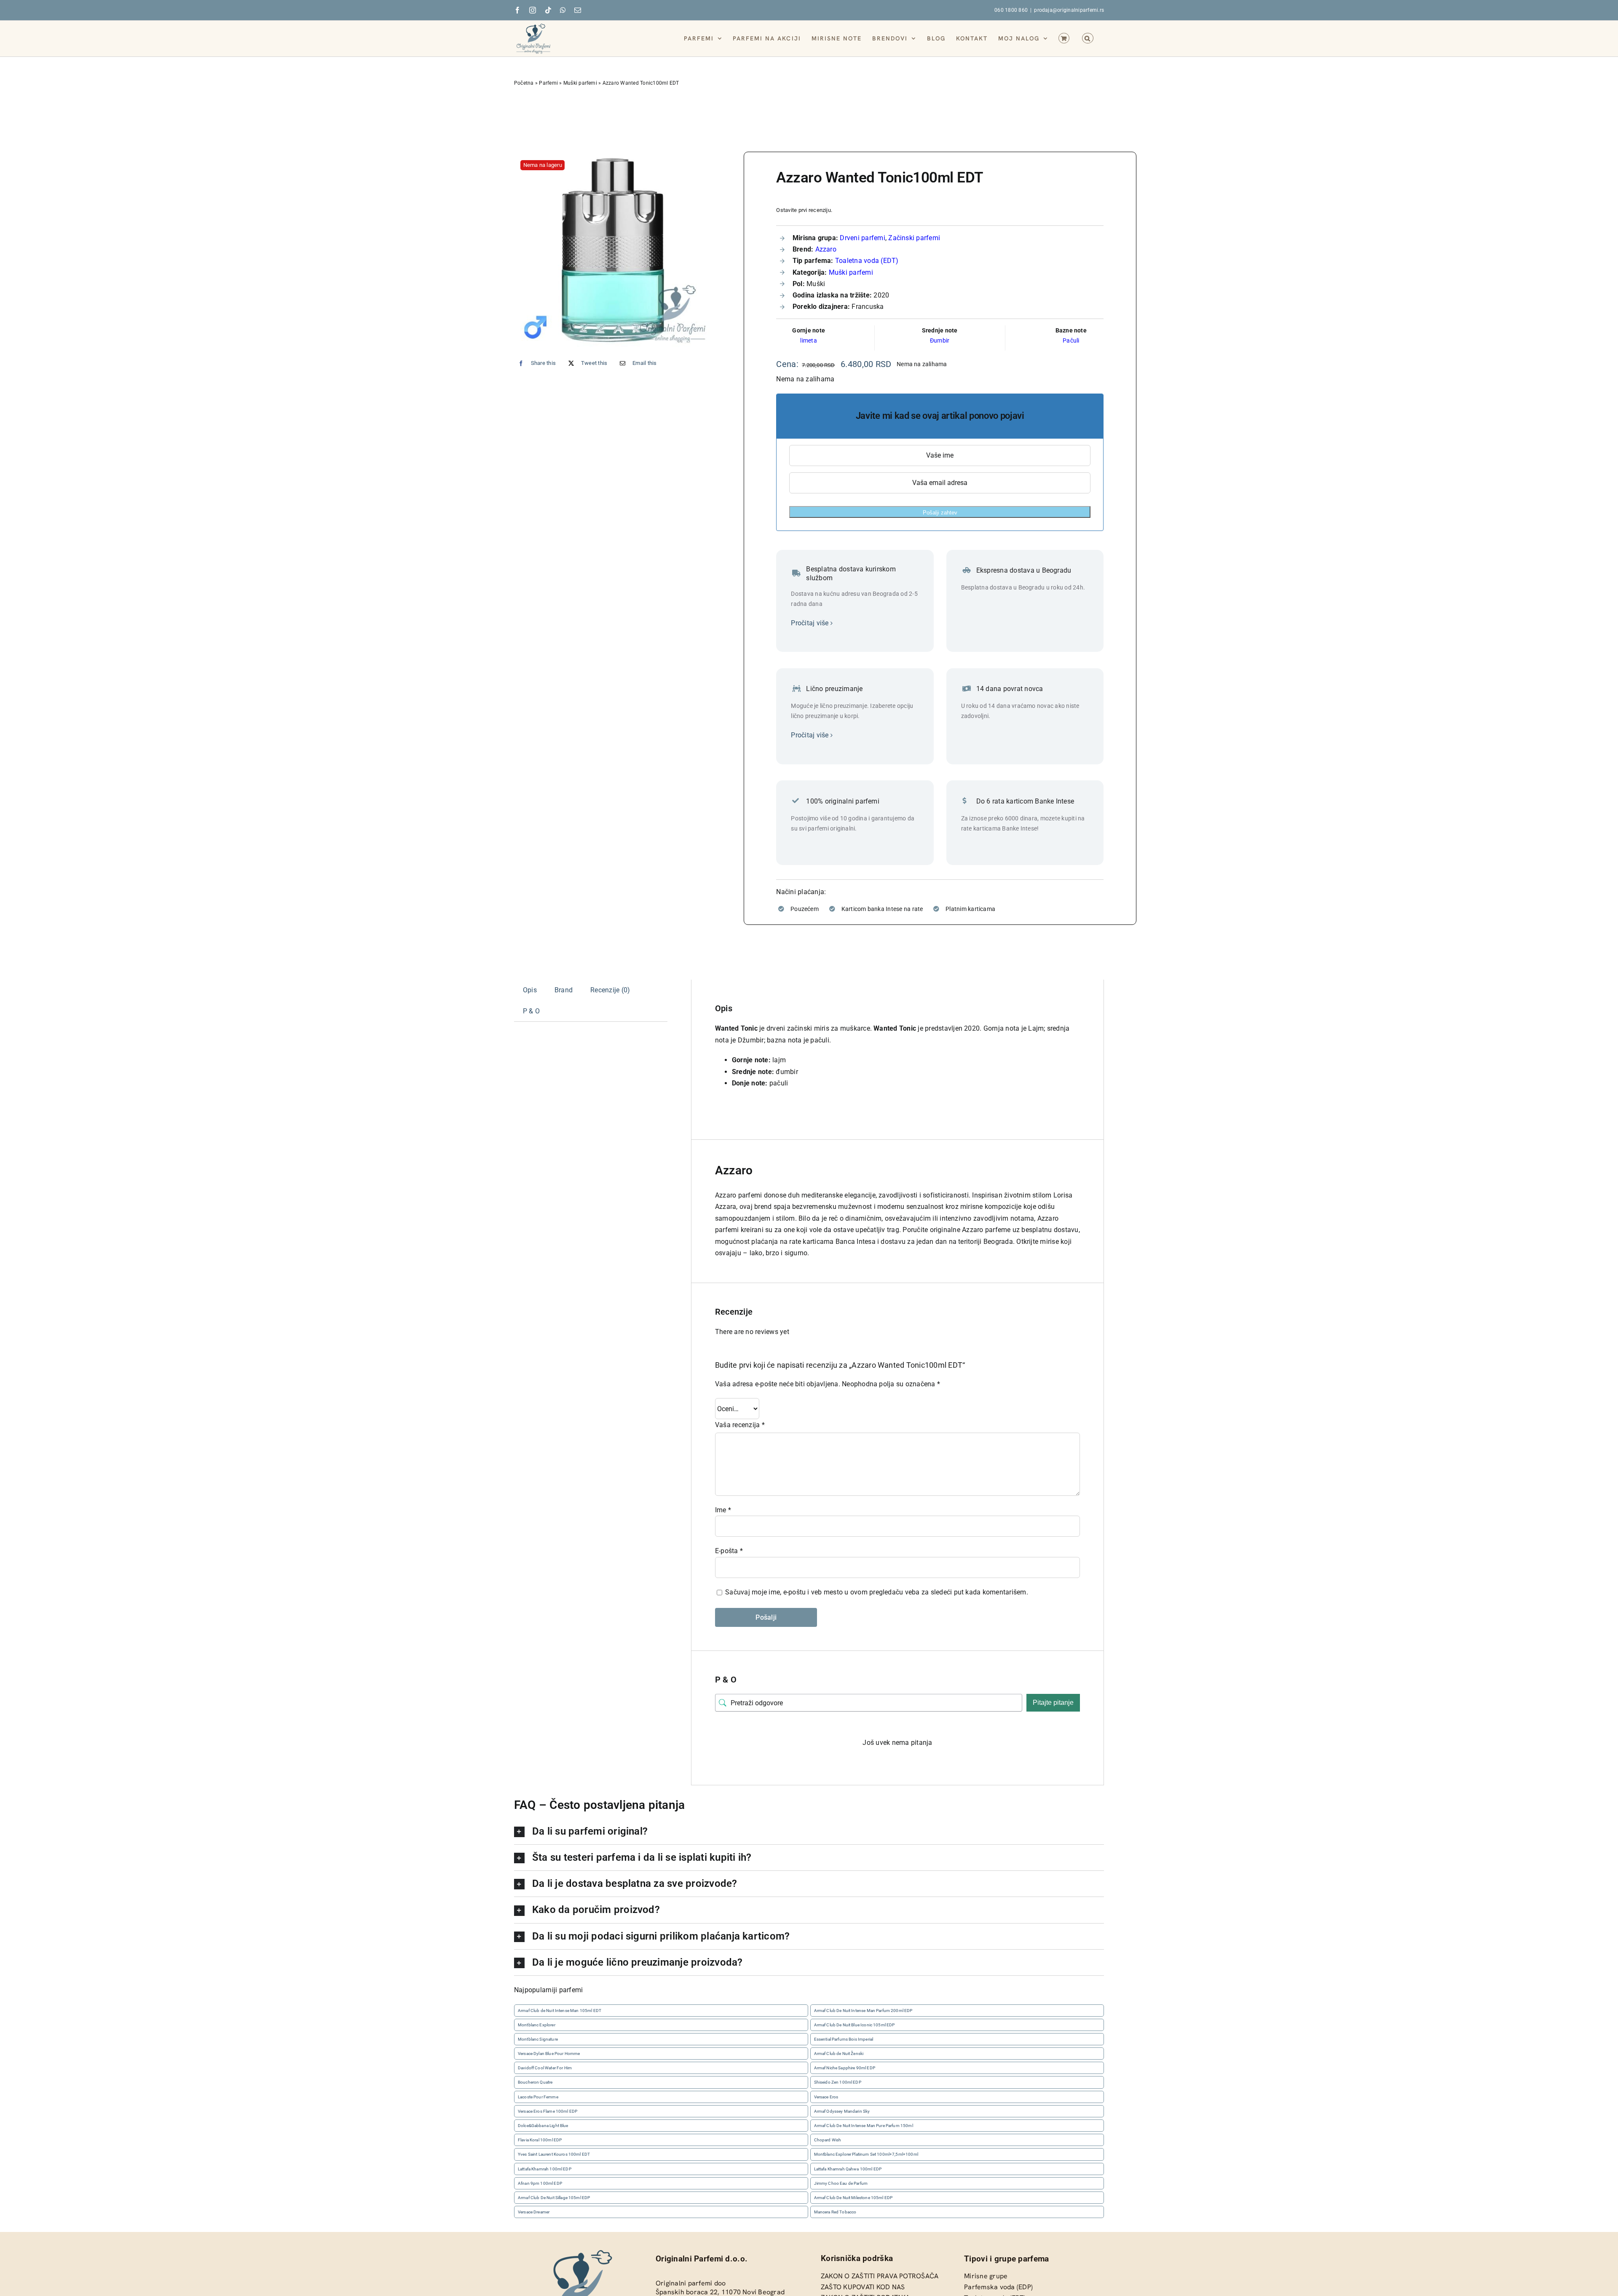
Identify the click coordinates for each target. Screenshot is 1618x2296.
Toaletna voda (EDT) (867, 261)
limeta (808, 340)
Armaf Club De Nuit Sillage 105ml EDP (554, 2198)
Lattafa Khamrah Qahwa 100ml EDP (848, 2169)
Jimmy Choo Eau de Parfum (841, 2183)
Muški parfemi (580, 83)
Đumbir (940, 340)
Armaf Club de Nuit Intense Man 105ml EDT (560, 2011)
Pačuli (1071, 340)
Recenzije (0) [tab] (610, 990)
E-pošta (729, 1551)
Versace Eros (826, 2097)
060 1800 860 (1011, 10)
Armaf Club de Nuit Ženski (839, 2054)
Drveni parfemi (862, 238)
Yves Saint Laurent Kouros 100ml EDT (554, 2155)
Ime (723, 1510)
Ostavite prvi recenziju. (804, 210)
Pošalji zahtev (940, 513)
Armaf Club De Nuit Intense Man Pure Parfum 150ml (864, 2126)
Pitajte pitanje (1053, 1703)
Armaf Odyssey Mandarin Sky (842, 2111)
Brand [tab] (564, 990)
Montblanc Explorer (537, 2025)
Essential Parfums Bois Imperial (844, 2039)
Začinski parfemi (914, 238)
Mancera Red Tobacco (835, 2212)
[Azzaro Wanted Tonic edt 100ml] (613, 250)
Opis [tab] (530, 990)
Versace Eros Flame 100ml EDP (548, 2111)
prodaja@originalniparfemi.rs (1069, 10)
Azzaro (826, 249)
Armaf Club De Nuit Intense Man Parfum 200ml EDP (863, 2011)
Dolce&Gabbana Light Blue (543, 2126)
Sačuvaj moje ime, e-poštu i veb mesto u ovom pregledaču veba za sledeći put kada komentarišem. (877, 1592)
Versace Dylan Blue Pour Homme (549, 2054)
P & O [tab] (531, 1011)
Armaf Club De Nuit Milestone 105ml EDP (853, 2198)
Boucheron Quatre (535, 2083)
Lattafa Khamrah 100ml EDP (545, 2169)
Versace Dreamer (534, 2212)
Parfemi (548, 83)
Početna (524, 83)
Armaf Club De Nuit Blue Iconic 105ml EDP (855, 2025)
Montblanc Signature (538, 2039)
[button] (1088, 38)
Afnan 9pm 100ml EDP (540, 2183)
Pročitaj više (810, 623)
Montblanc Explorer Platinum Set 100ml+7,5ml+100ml (866, 2155)
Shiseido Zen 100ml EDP (838, 2083)
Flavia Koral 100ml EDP (540, 2140)
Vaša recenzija (740, 1425)
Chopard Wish (828, 2140)
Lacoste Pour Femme (538, 2097)
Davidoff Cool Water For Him (545, 2068)
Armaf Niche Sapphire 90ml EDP (845, 2068)
